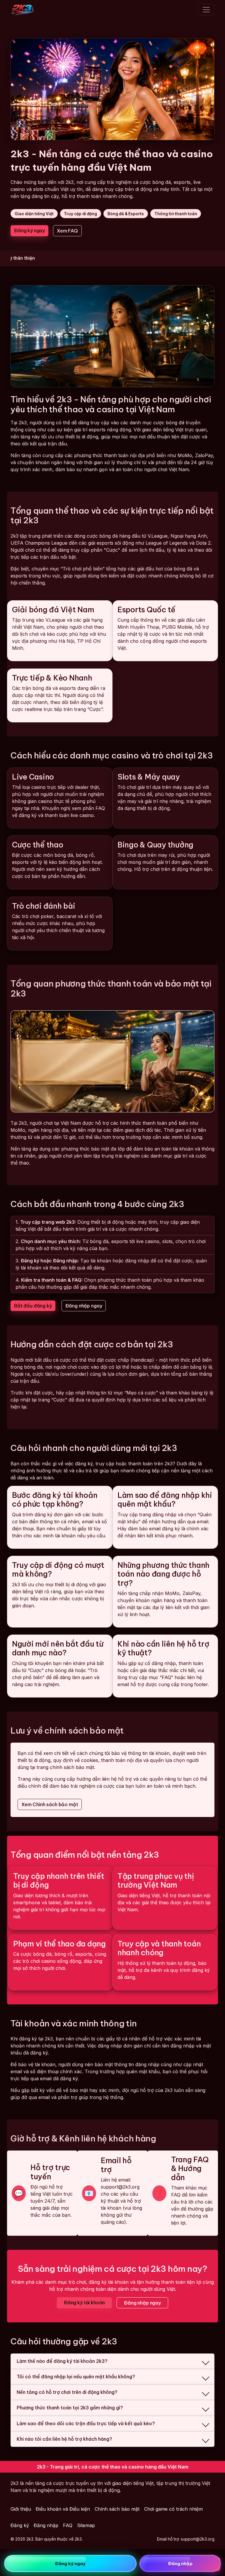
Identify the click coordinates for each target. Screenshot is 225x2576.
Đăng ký (20, 2525)
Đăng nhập (46, 2525)
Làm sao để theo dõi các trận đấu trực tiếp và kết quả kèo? (86, 2423)
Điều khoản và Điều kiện (63, 2509)
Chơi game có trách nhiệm (173, 2509)
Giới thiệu (21, 2509)
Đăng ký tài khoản (84, 2302)
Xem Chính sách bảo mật (50, 1804)
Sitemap (86, 2525)
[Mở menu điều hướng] (206, 10)
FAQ (68, 2525)
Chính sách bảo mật (117, 2509)
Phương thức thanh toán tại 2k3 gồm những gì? (70, 2408)
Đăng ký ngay (29, 230)
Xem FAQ (67, 231)
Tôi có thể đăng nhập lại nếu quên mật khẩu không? (76, 2377)
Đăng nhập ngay (84, 1306)
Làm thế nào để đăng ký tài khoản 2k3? (62, 2361)
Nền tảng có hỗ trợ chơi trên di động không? (67, 2392)
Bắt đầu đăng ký (33, 1306)
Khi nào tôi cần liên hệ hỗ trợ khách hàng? (64, 2439)
